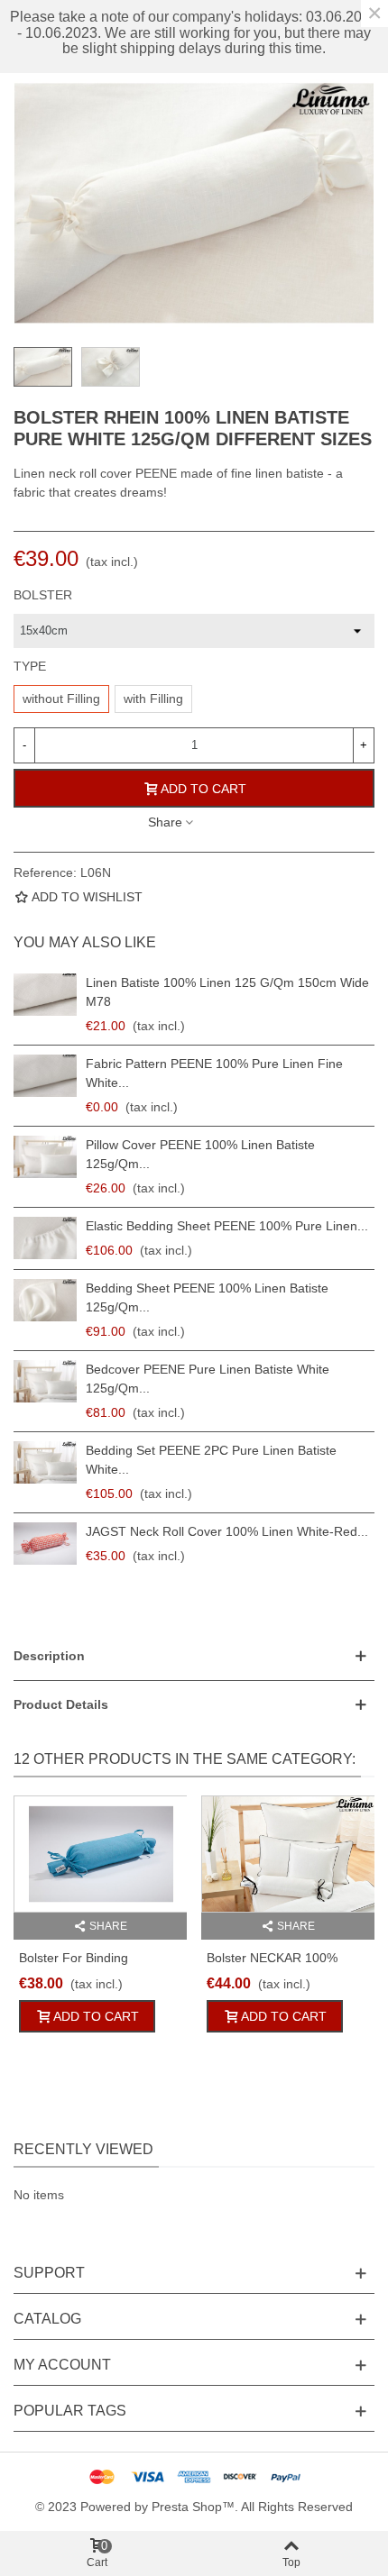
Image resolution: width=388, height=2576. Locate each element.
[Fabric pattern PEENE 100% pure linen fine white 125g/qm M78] (45, 1076)
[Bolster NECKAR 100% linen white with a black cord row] (288, 1854)
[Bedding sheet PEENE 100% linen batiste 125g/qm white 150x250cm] (45, 1300)
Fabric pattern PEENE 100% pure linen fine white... (214, 1073)
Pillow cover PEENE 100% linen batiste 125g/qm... (200, 1154)
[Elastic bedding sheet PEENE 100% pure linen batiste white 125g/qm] (45, 1238)
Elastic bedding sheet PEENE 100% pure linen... (227, 1226)
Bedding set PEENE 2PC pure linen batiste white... (211, 1460)
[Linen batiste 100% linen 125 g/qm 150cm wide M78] (45, 995)
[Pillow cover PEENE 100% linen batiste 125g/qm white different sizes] (45, 1157)
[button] (194, 1656)
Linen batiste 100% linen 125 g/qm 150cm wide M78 (227, 992)
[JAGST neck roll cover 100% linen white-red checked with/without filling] (45, 1544)
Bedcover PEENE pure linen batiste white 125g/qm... (208, 1379)
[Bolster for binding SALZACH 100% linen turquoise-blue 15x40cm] (100, 1854)
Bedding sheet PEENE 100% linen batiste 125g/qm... (207, 1297)
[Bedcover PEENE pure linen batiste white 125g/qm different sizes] (45, 1381)
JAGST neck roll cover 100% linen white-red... (227, 1531)
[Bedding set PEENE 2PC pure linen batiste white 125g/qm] (45, 1462)
